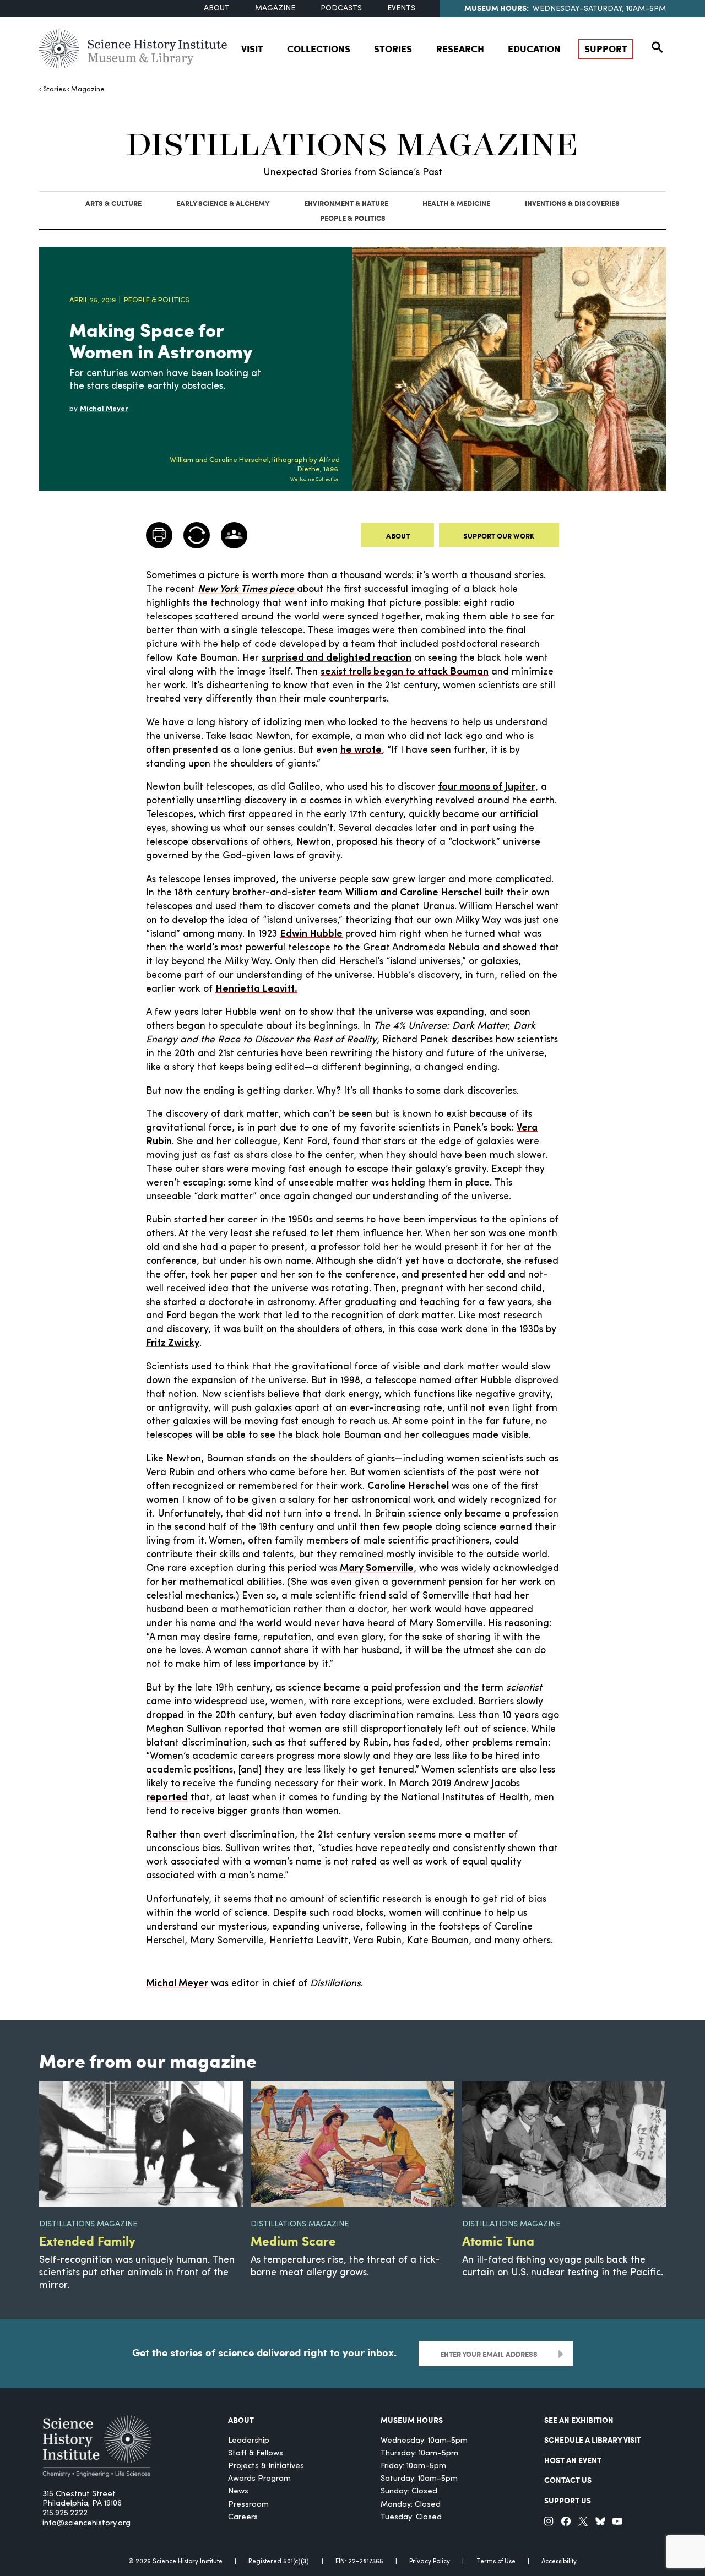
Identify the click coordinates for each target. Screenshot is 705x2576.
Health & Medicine (456, 203)
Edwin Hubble (311, 934)
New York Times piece (246, 589)
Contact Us (568, 2480)
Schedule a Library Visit (593, 2439)
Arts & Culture (113, 203)
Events (401, 9)
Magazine (275, 9)
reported (167, 1798)
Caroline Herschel (408, 1487)
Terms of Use (496, 2562)
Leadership (249, 2441)
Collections (319, 48)
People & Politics (353, 218)
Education (534, 48)
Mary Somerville (377, 1569)
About (217, 9)
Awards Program (259, 2479)
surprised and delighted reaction (337, 658)
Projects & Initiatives (266, 2466)
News (238, 2491)
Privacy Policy (430, 2562)
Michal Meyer (177, 1984)
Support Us (568, 2500)
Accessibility (559, 2562)
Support (606, 48)
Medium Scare (293, 2240)
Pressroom (248, 2505)
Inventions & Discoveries (572, 203)
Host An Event (573, 2460)
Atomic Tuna (498, 2240)
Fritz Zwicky (173, 1343)
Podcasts (341, 9)
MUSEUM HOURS (412, 2420)
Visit (252, 48)
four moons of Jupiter (487, 787)
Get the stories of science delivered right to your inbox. (264, 2353)
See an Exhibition (579, 2420)
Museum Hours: (497, 8)
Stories (393, 48)
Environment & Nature (346, 203)
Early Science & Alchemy (223, 203)
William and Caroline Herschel (413, 893)
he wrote (361, 750)
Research (460, 48)
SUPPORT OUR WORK (499, 536)
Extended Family (87, 2240)
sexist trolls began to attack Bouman (405, 672)
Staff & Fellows (256, 2453)
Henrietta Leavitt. (256, 989)
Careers (243, 2517)
